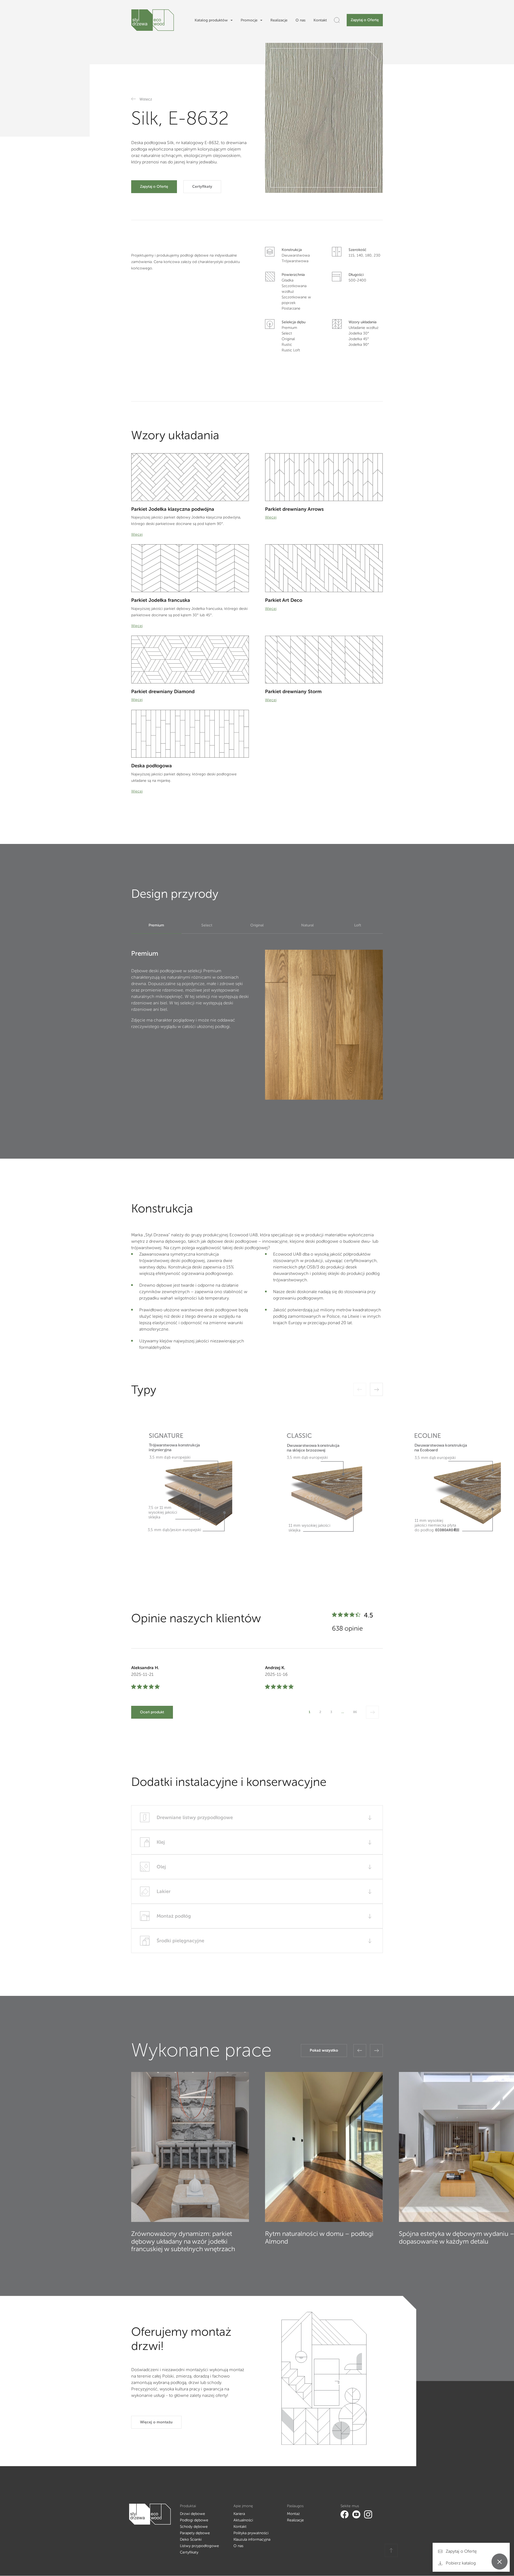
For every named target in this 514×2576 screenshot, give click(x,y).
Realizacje (279, 20)
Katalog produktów (211, 20)
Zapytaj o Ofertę (365, 20)
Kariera (239, 2514)
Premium (156, 925)
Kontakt (320, 20)
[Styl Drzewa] (153, 20)
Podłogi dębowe (194, 2520)
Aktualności (243, 2520)
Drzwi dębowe (192, 2514)
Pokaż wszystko (324, 2050)
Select (207, 925)
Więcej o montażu (156, 2422)
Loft (358, 925)
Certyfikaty (202, 187)
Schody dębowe (194, 2527)
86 (355, 1712)
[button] (360, 2051)
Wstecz (146, 99)
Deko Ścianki (191, 2539)
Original (257, 925)
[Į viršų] (391, 2550)
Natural (307, 925)
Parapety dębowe (195, 2533)
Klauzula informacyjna (252, 2539)
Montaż (293, 2514)
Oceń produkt (152, 1712)
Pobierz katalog (460, 2563)
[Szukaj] (337, 20)
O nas (301, 20)
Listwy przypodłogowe (199, 2546)
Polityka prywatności (251, 2533)
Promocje (249, 20)
